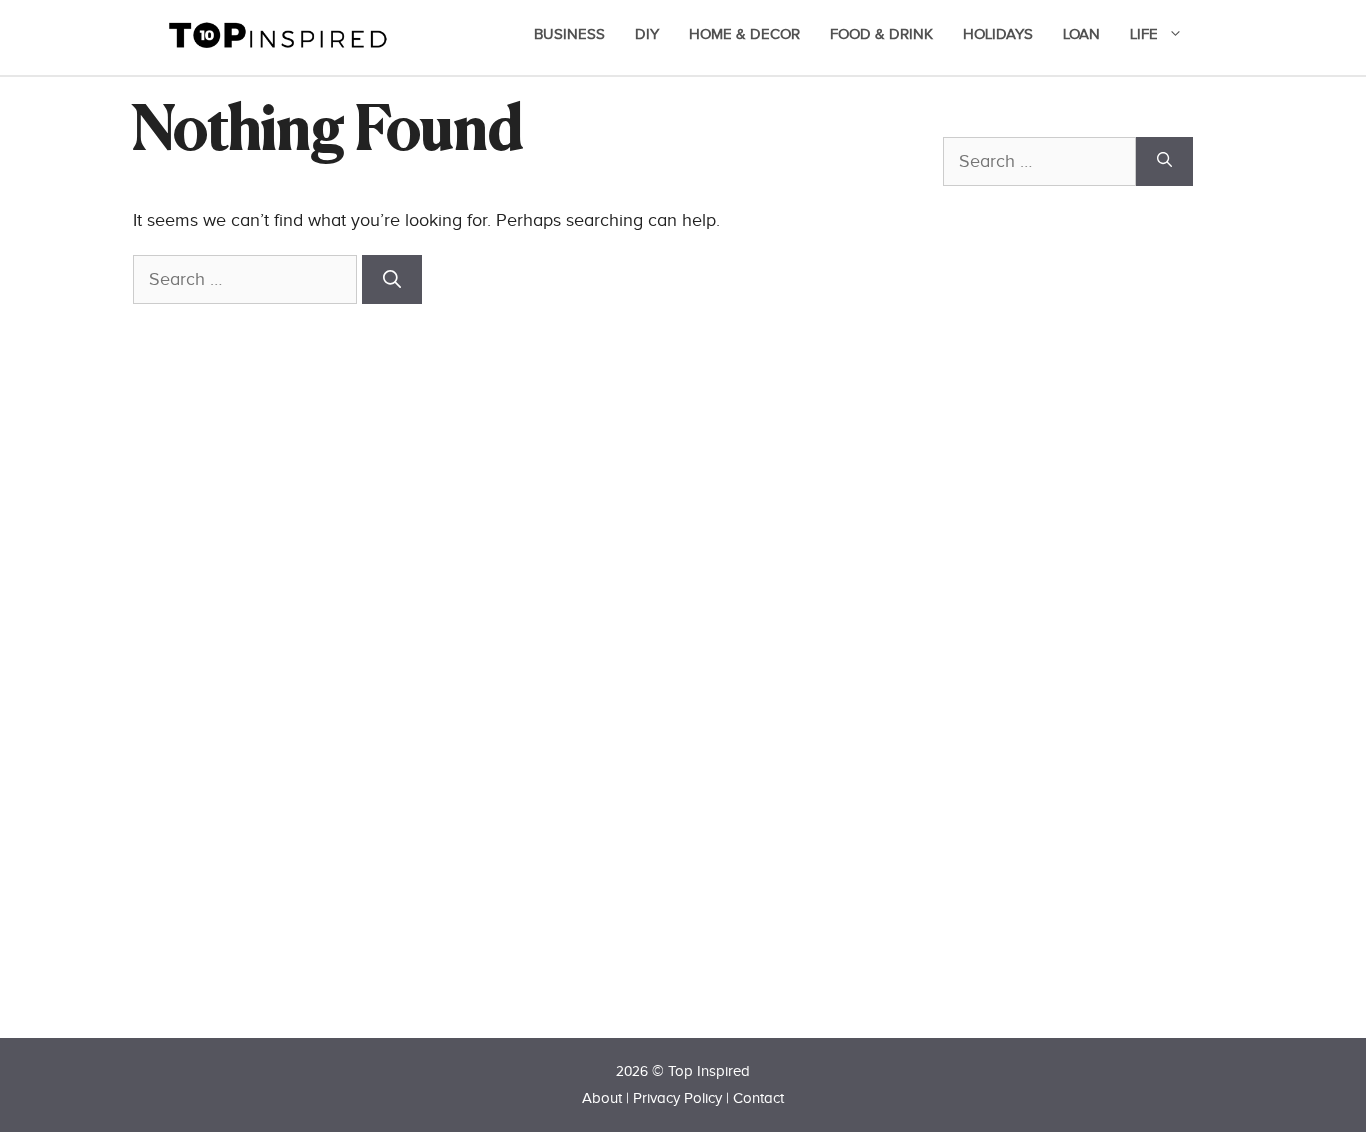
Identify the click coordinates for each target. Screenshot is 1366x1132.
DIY (647, 34)
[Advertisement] (1093, 647)
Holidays (998, 34)
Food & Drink (881, 34)
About (602, 1098)
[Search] (392, 279)
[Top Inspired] (278, 33)
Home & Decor (744, 34)
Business (569, 34)
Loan (1081, 34)
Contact (758, 1098)
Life (1144, 34)
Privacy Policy (677, 1098)
